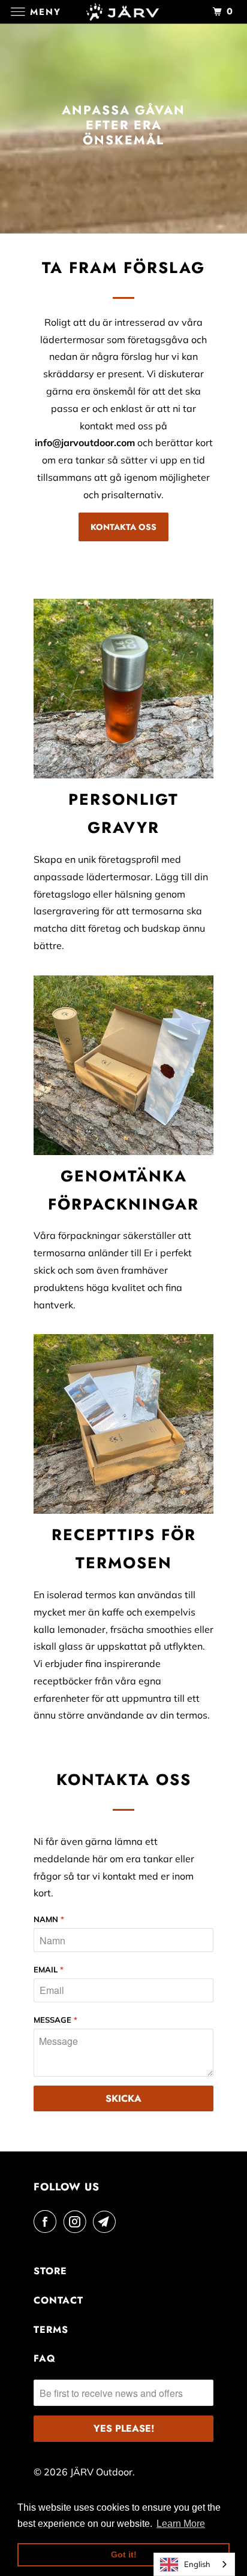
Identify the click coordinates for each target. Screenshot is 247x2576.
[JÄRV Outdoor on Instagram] (77, 2222)
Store (50, 2271)
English (197, 2564)
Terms (51, 2330)
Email (49, 1969)
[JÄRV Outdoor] (123, 12)
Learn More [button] (181, 2524)
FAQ (45, 2358)
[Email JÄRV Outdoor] (107, 2222)
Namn (49, 1919)
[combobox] (194, 2564)
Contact (58, 2300)
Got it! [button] (124, 2554)
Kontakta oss (123, 527)
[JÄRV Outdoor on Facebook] (47, 2222)
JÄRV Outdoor (101, 2472)
